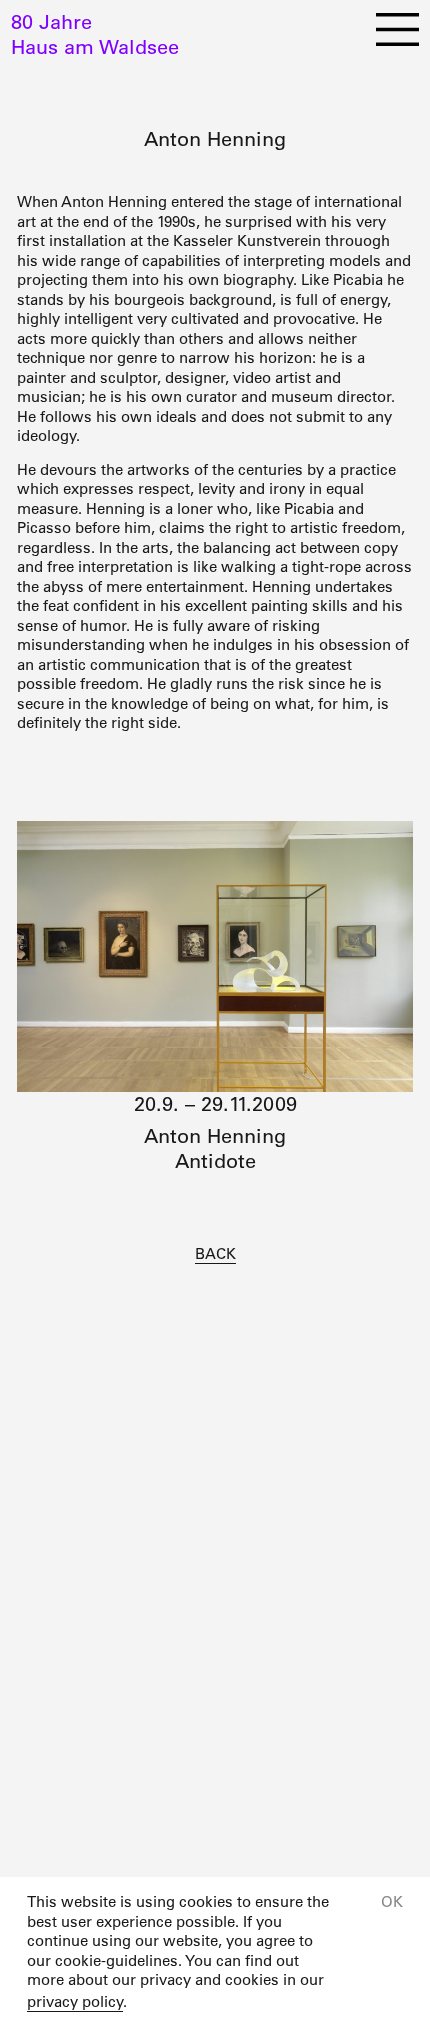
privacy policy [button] (75, 2001)
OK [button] (392, 1901)
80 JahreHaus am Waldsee (95, 34)
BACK (215, 1253)
